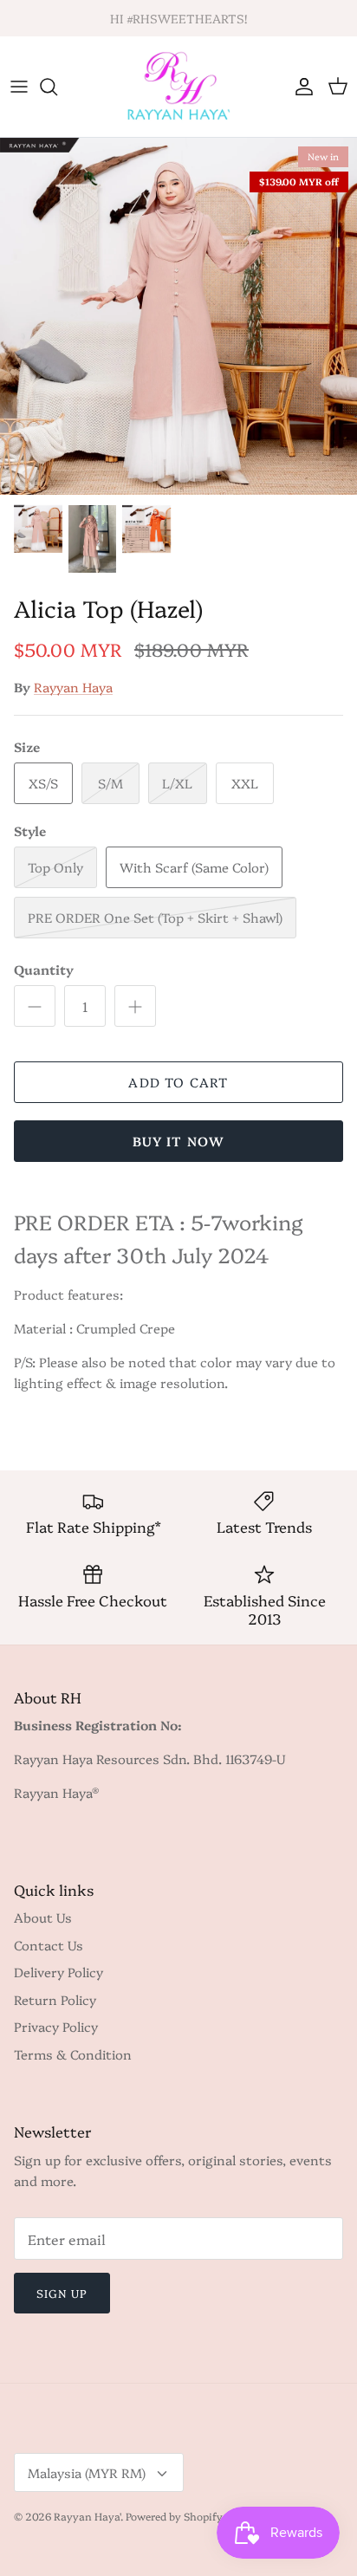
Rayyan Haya (73, 687)
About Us (43, 1917)
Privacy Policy (56, 2026)
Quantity (44, 969)
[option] (178, 316)
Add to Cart (178, 1082)
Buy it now (179, 1141)
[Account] (300, 87)
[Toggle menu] (19, 87)
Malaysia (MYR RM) (87, 2472)
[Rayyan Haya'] (178, 87)
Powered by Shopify (174, 2516)
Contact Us (49, 1945)
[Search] (57, 87)
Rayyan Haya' (87, 2516)
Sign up (62, 2293)
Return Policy (55, 1999)
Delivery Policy (58, 1972)
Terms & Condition (73, 2054)
